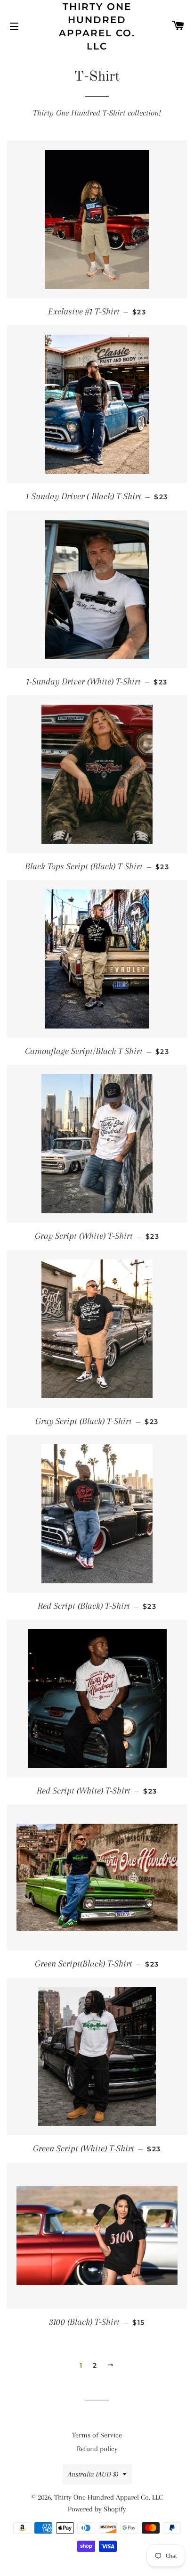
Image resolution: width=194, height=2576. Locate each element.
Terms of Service (97, 2435)
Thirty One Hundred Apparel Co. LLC (97, 26)
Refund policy (97, 2449)
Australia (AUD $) (93, 2474)
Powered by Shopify (97, 2509)
